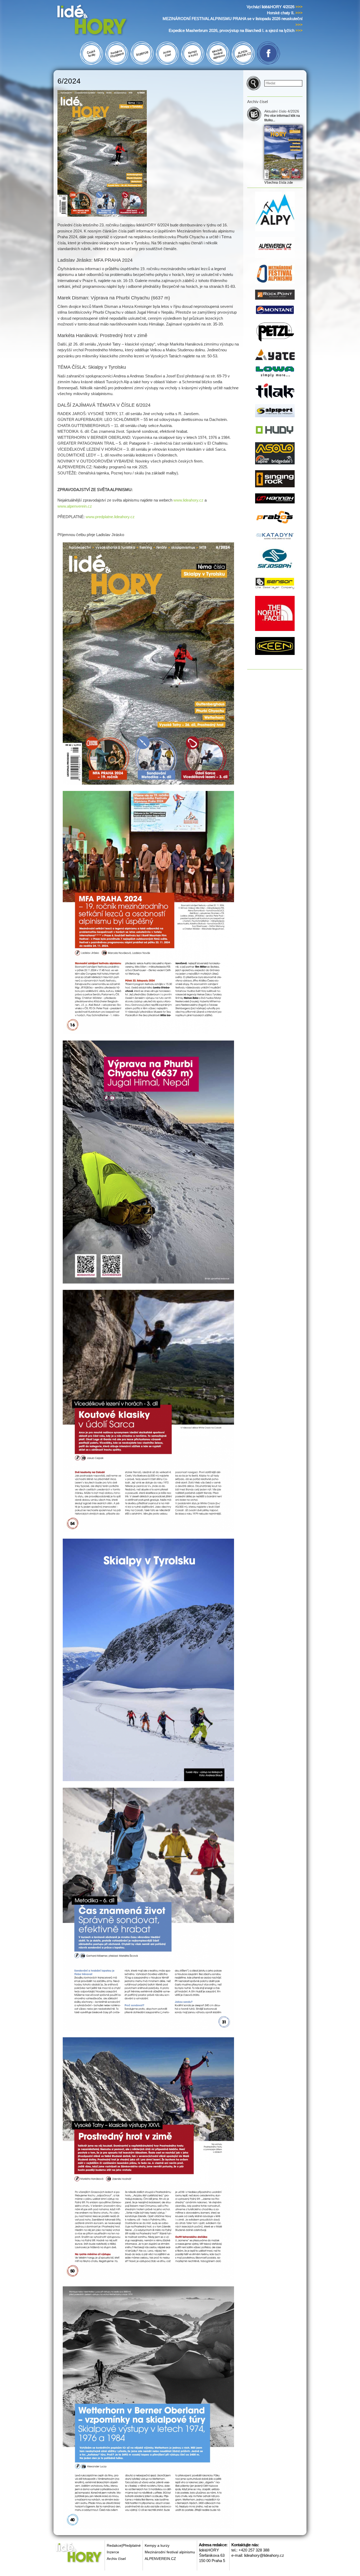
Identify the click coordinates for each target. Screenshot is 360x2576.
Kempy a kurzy (157, 2545)
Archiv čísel (116, 2559)
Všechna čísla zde (279, 183)
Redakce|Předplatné (124, 2545)
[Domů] (102, 21)
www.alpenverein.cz (75, 506)
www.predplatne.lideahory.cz (110, 517)
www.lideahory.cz (188, 500)
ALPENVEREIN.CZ (160, 2559)
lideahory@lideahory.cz (264, 2555)
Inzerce (113, 2552)
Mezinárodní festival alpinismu (170, 2552)
